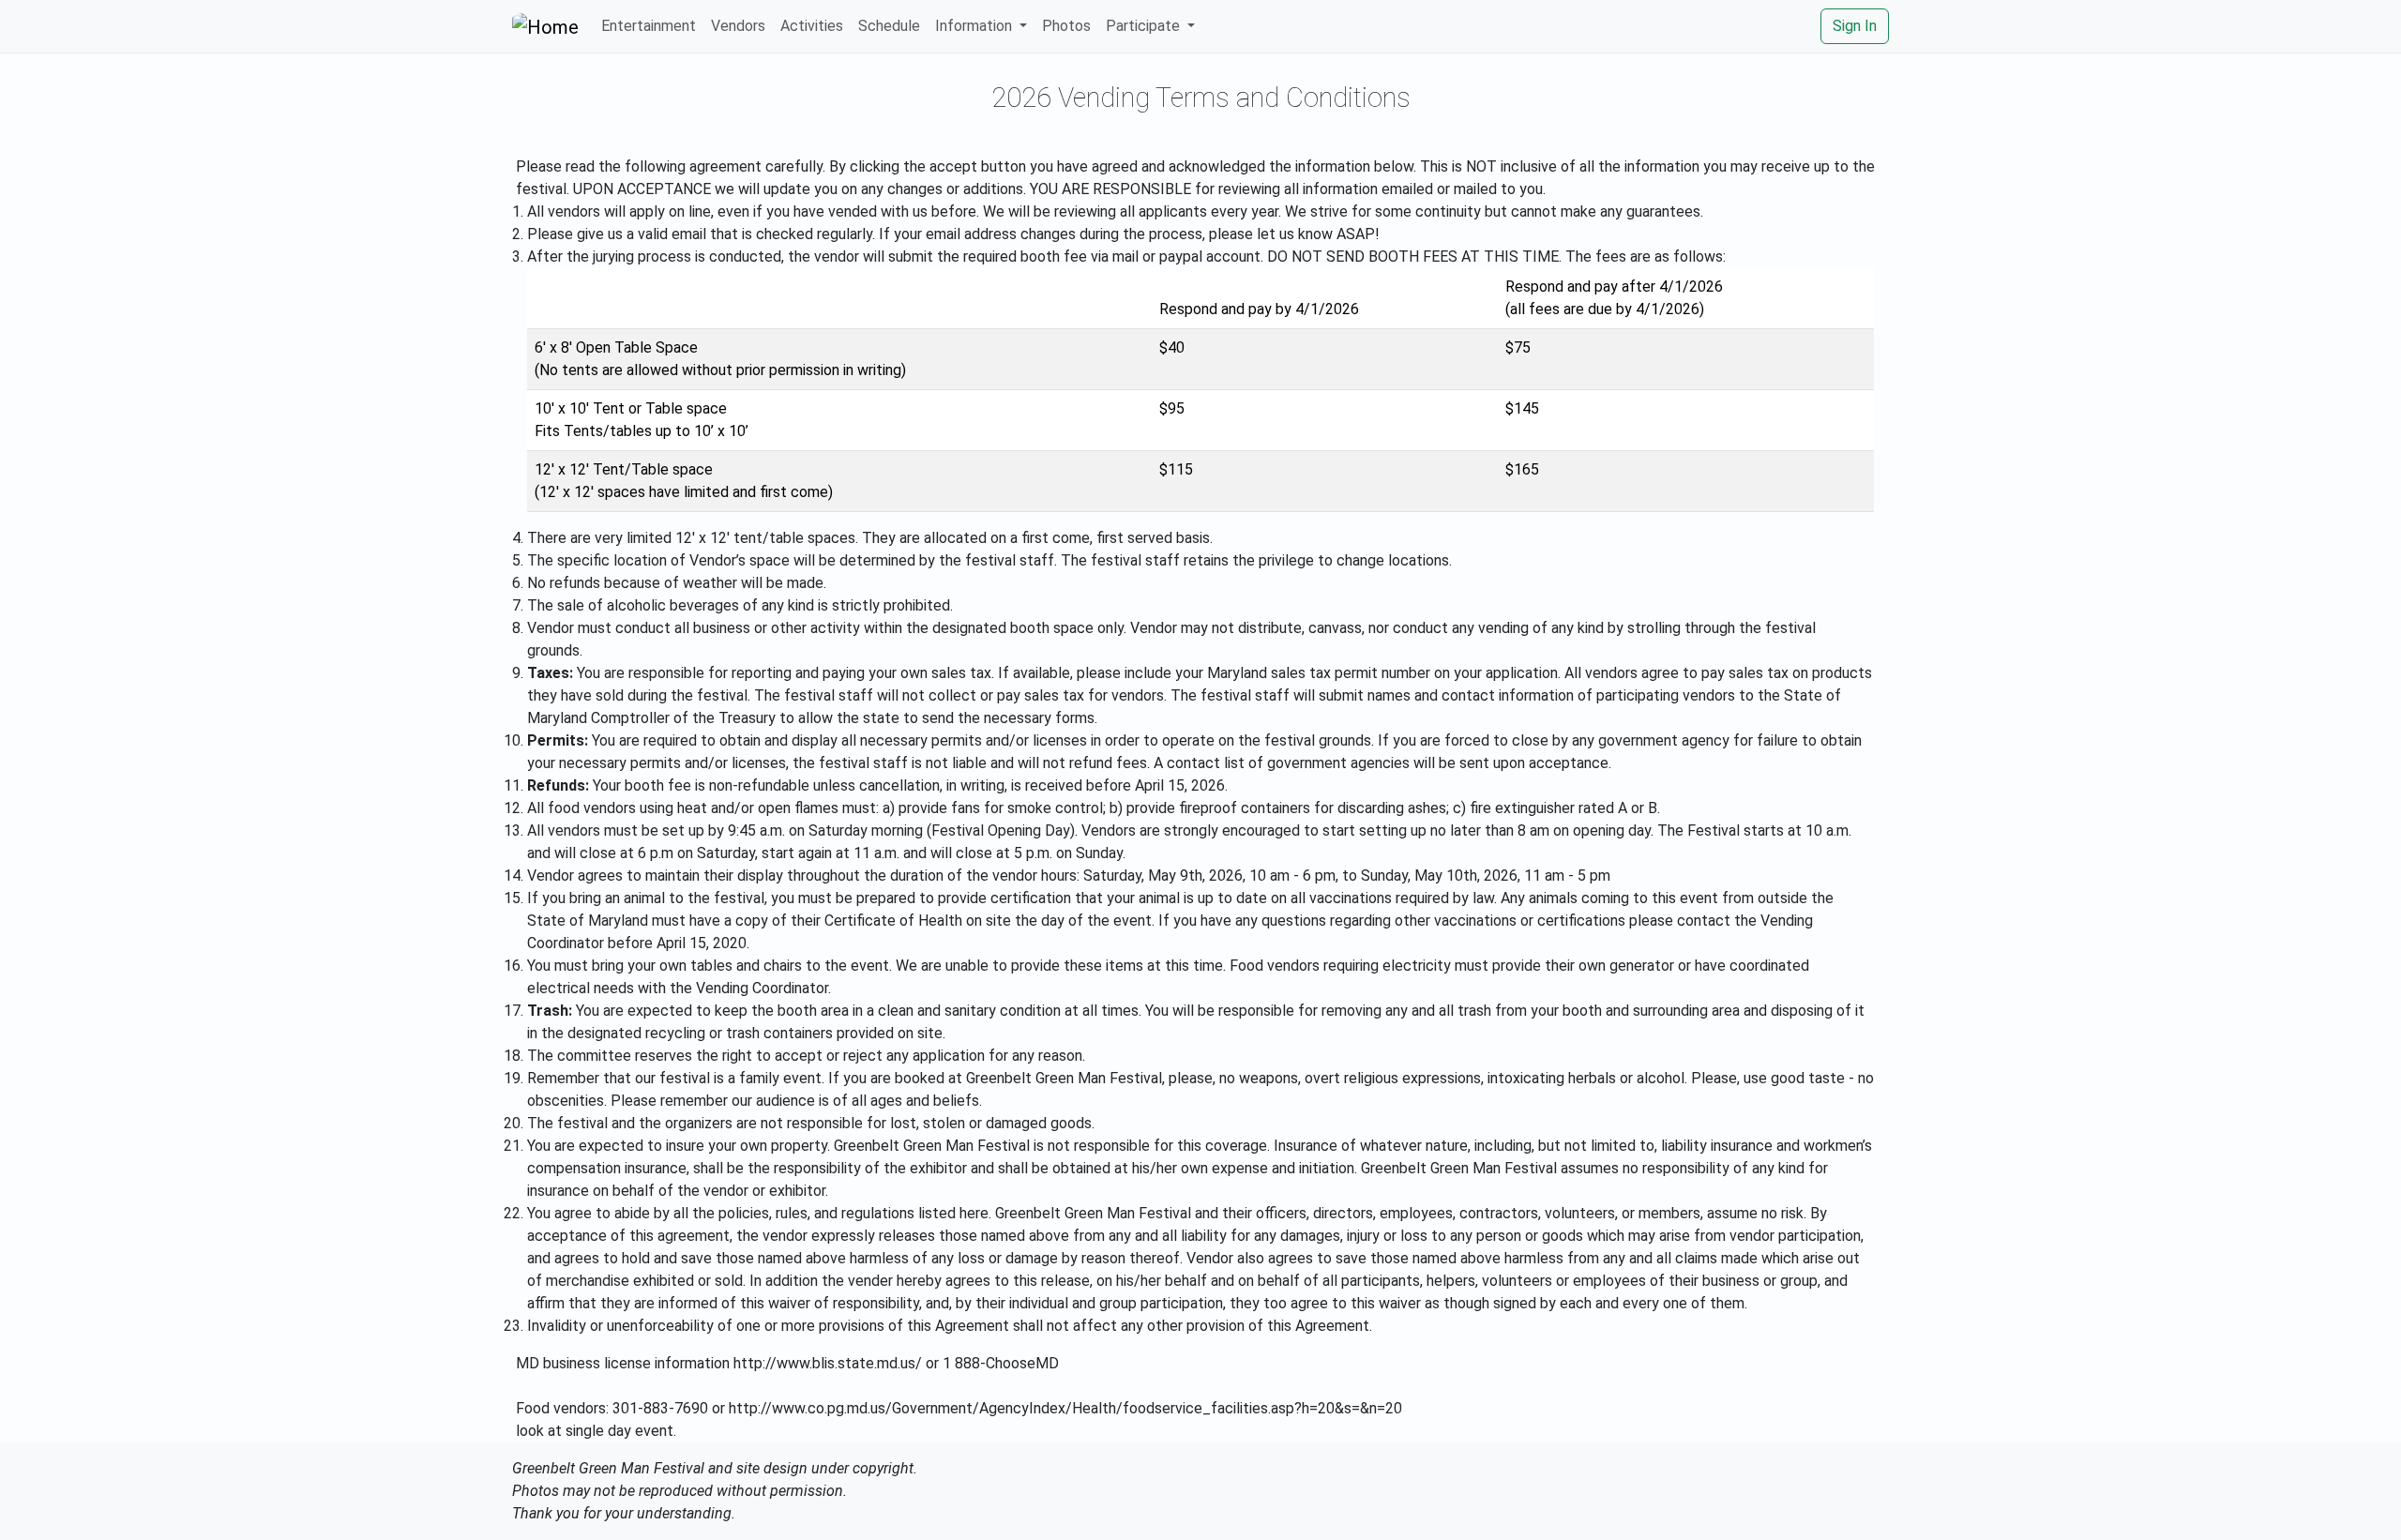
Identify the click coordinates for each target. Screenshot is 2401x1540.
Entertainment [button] (649, 26)
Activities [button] (812, 26)
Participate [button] (1145, 26)
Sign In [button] (1855, 26)
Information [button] (975, 26)
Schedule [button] (889, 26)
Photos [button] (1066, 26)
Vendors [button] (738, 26)
